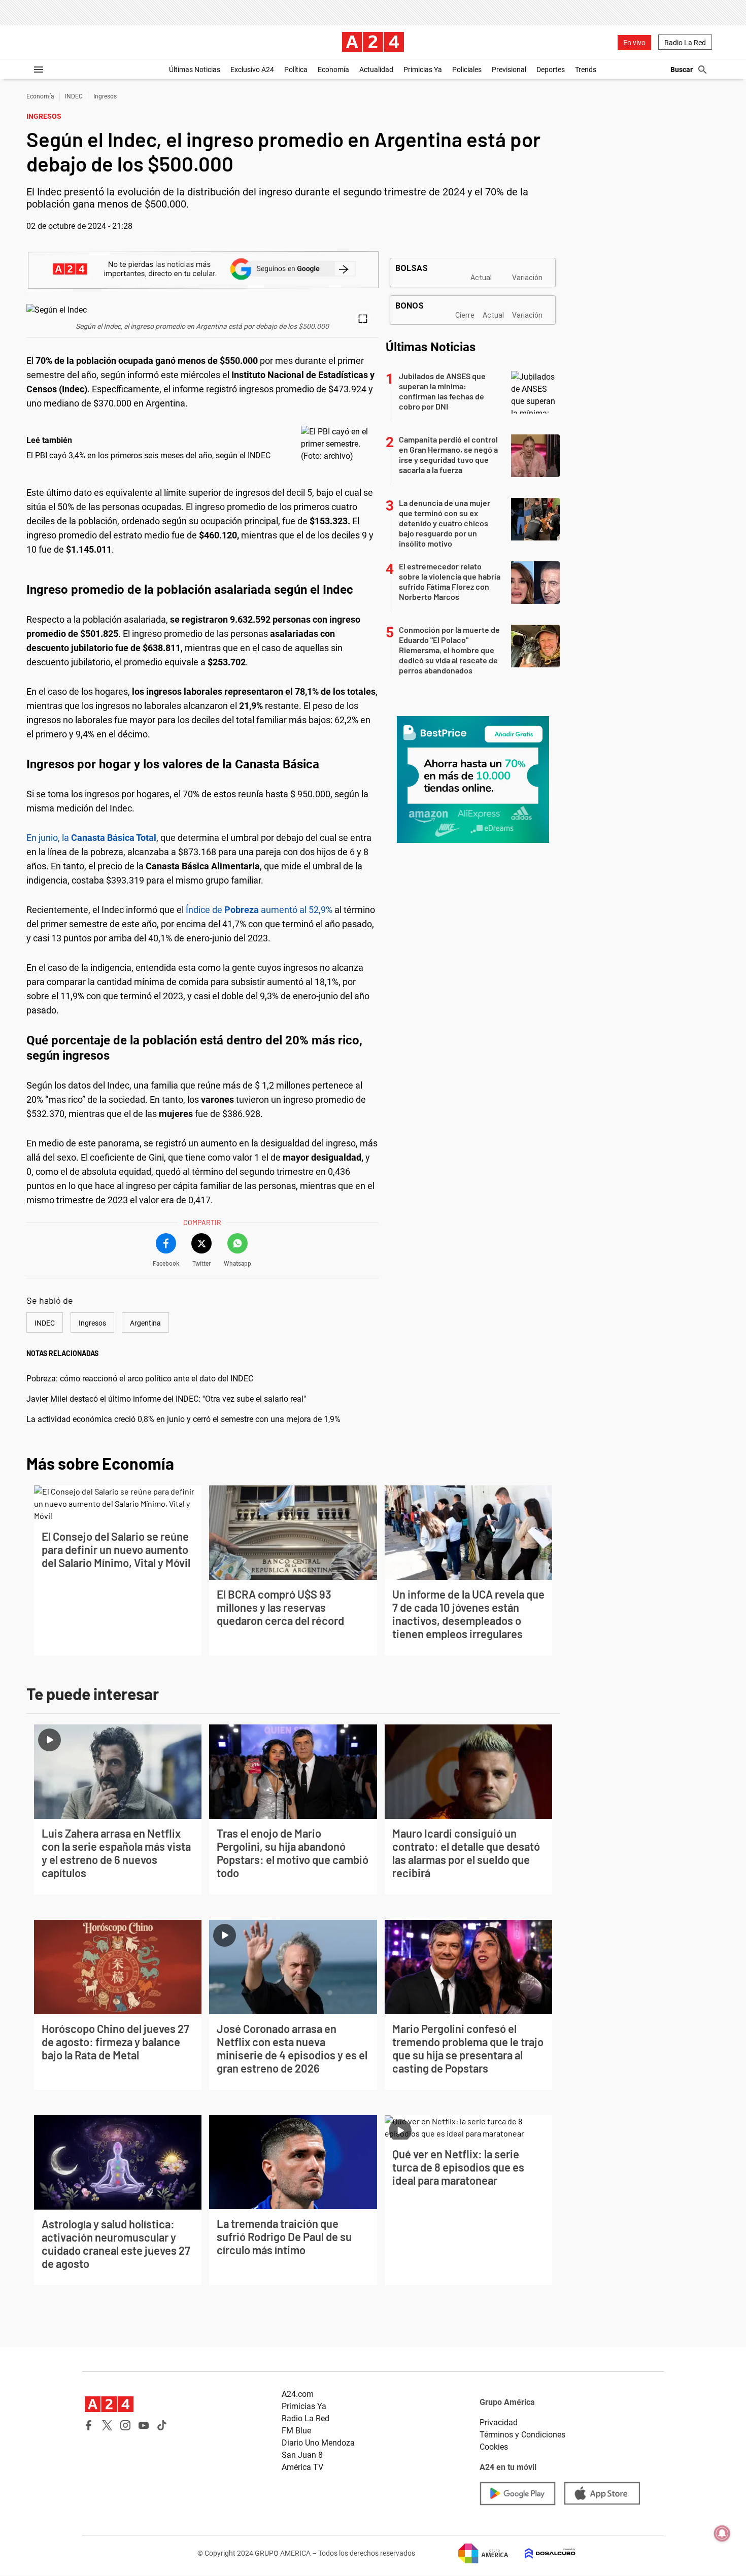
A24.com (298, 2394)
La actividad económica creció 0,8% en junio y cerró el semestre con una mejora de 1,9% (183, 1419)
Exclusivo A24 (252, 70)
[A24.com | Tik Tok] (162, 2425)
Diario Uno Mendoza (318, 2443)
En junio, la (91, 838)
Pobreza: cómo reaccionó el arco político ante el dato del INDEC (140, 1379)
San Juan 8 (302, 2455)
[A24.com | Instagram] (125, 2425)
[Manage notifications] (722, 2533)
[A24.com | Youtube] (144, 2425)
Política (296, 70)
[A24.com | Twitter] (107, 2425)
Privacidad (499, 2422)
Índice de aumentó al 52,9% (259, 910)
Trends (586, 70)
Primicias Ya (423, 70)
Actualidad (376, 70)
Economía (333, 70)
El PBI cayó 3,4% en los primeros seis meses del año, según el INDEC (148, 455)
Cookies (494, 2447)
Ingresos (105, 96)
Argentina (145, 1323)
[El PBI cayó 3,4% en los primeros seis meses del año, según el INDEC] (337, 444)
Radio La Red (685, 43)
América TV (302, 2467)
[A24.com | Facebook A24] (89, 2425)
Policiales (467, 70)
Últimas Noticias (195, 70)
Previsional (509, 70)
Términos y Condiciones (522, 2435)
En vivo (634, 43)
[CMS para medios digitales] (542, 2553)
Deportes (551, 70)
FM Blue (296, 2431)
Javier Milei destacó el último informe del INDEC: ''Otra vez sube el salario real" (166, 1399)
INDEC (74, 96)
